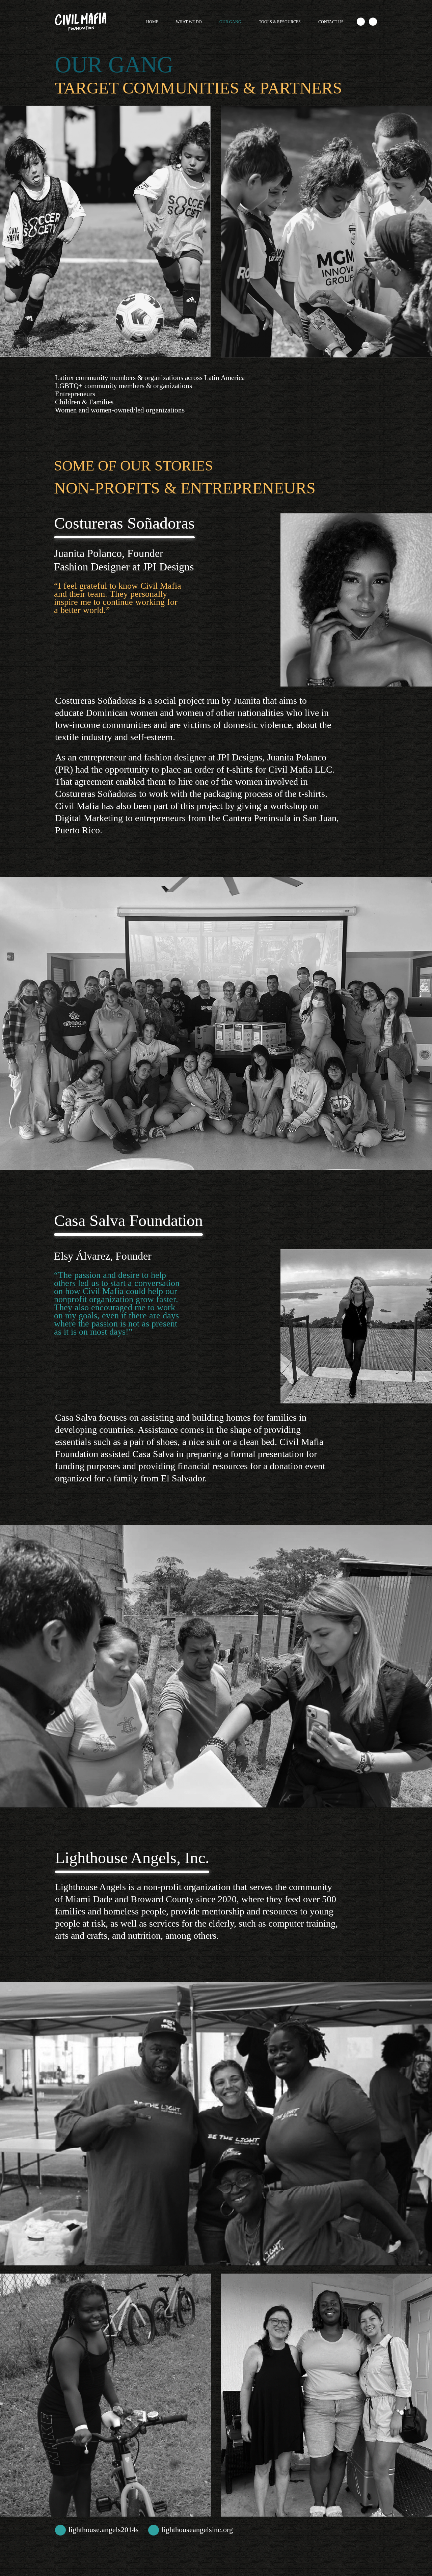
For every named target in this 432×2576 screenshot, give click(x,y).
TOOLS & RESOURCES (280, 22)
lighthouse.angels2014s (104, 2530)
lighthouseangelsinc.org (197, 2530)
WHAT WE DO (189, 22)
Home (152, 22)
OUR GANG (230, 22)
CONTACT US (331, 22)
